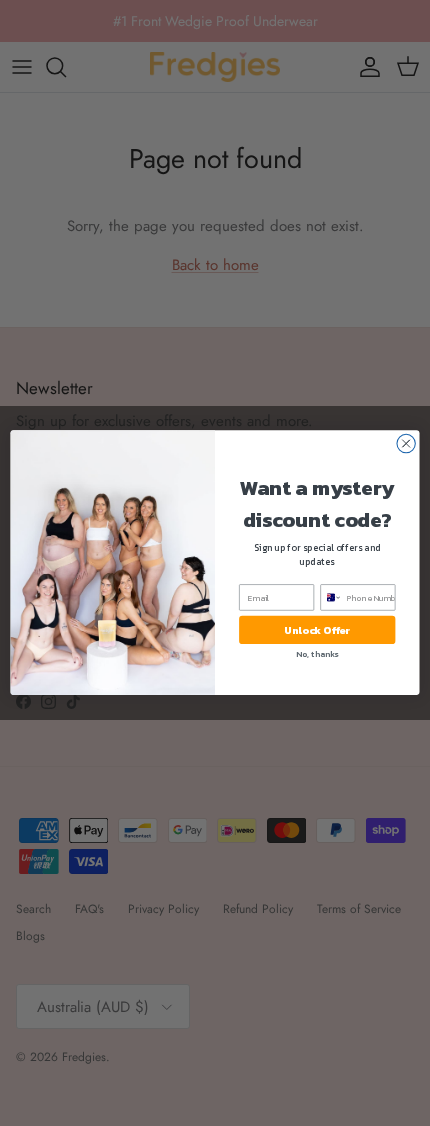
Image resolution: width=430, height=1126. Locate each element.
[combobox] (331, 597)
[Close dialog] (406, 444)
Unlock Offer (317, 630)
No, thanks (317, 654)
